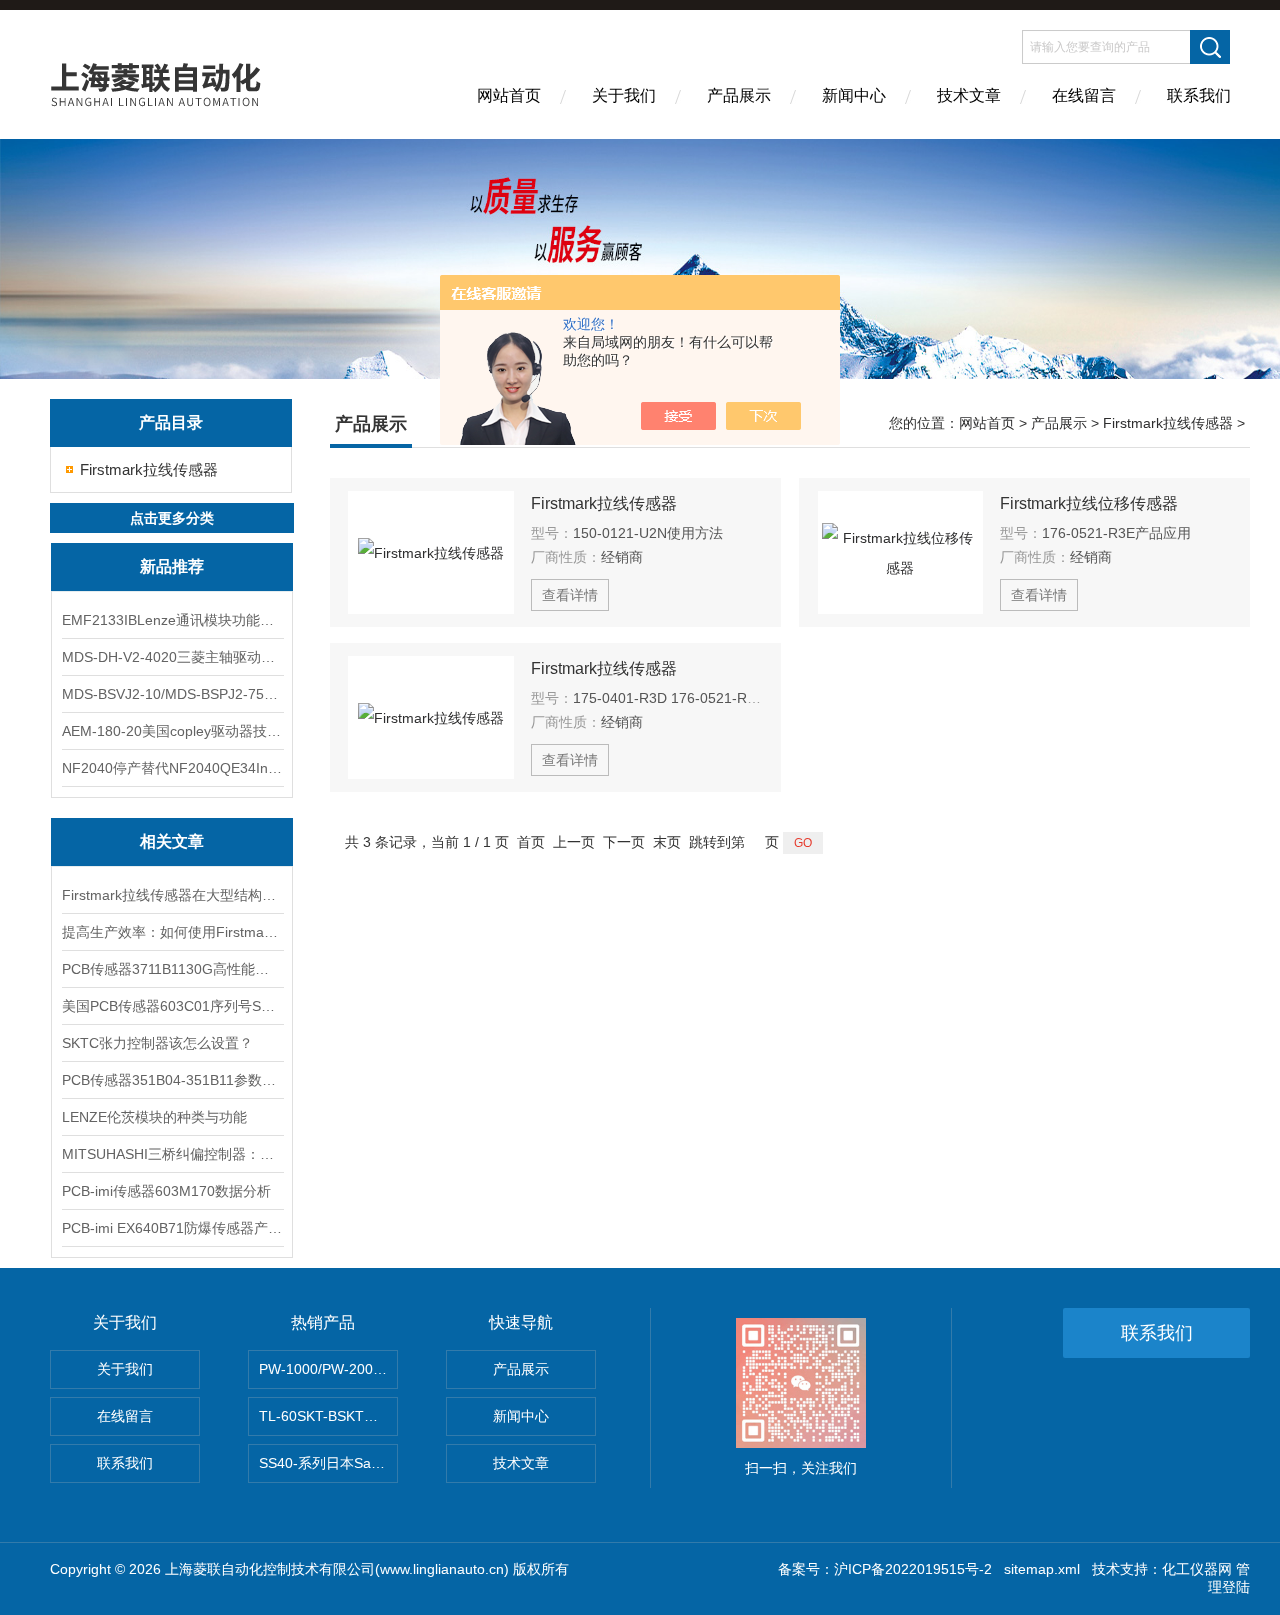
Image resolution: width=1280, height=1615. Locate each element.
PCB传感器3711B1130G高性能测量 (172, 969)
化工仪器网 (1197, 1569)
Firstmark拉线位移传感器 (1089, 503)
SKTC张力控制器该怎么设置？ (157, 1043)
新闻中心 (854, 95)
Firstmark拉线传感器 (149, 469)
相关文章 (172, 841)
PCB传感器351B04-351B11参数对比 (172, 1080)
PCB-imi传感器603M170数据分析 (166, 1191)
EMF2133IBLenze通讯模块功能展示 (172, 620)
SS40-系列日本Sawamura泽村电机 (328, 1463)
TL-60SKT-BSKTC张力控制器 (328, 1416)
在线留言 (1084, 95)
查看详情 (570, 595)
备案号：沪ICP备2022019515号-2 (885, 1569)
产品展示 (739, 95)
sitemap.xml (1042, 1569)
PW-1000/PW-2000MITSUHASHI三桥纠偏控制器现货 (328, 1369)
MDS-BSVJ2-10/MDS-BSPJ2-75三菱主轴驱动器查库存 (172, 694)
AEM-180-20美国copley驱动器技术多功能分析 (172, 731)
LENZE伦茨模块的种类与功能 (154, 1117)
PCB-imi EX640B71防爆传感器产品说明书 (172, 1228)
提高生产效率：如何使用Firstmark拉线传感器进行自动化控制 (172, 932)
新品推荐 (172, 566)
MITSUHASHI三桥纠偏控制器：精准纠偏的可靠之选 (172, 1154)
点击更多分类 (172, 518)
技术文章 (969, 95)
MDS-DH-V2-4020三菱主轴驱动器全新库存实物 (172, 657)
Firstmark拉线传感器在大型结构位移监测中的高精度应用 (172, 895)
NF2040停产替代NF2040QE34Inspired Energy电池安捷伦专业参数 (172, 768)
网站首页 (509, 95)
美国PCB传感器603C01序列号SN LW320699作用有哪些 (172, 1006)
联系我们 (1199, 95)
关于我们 (624, 95)
